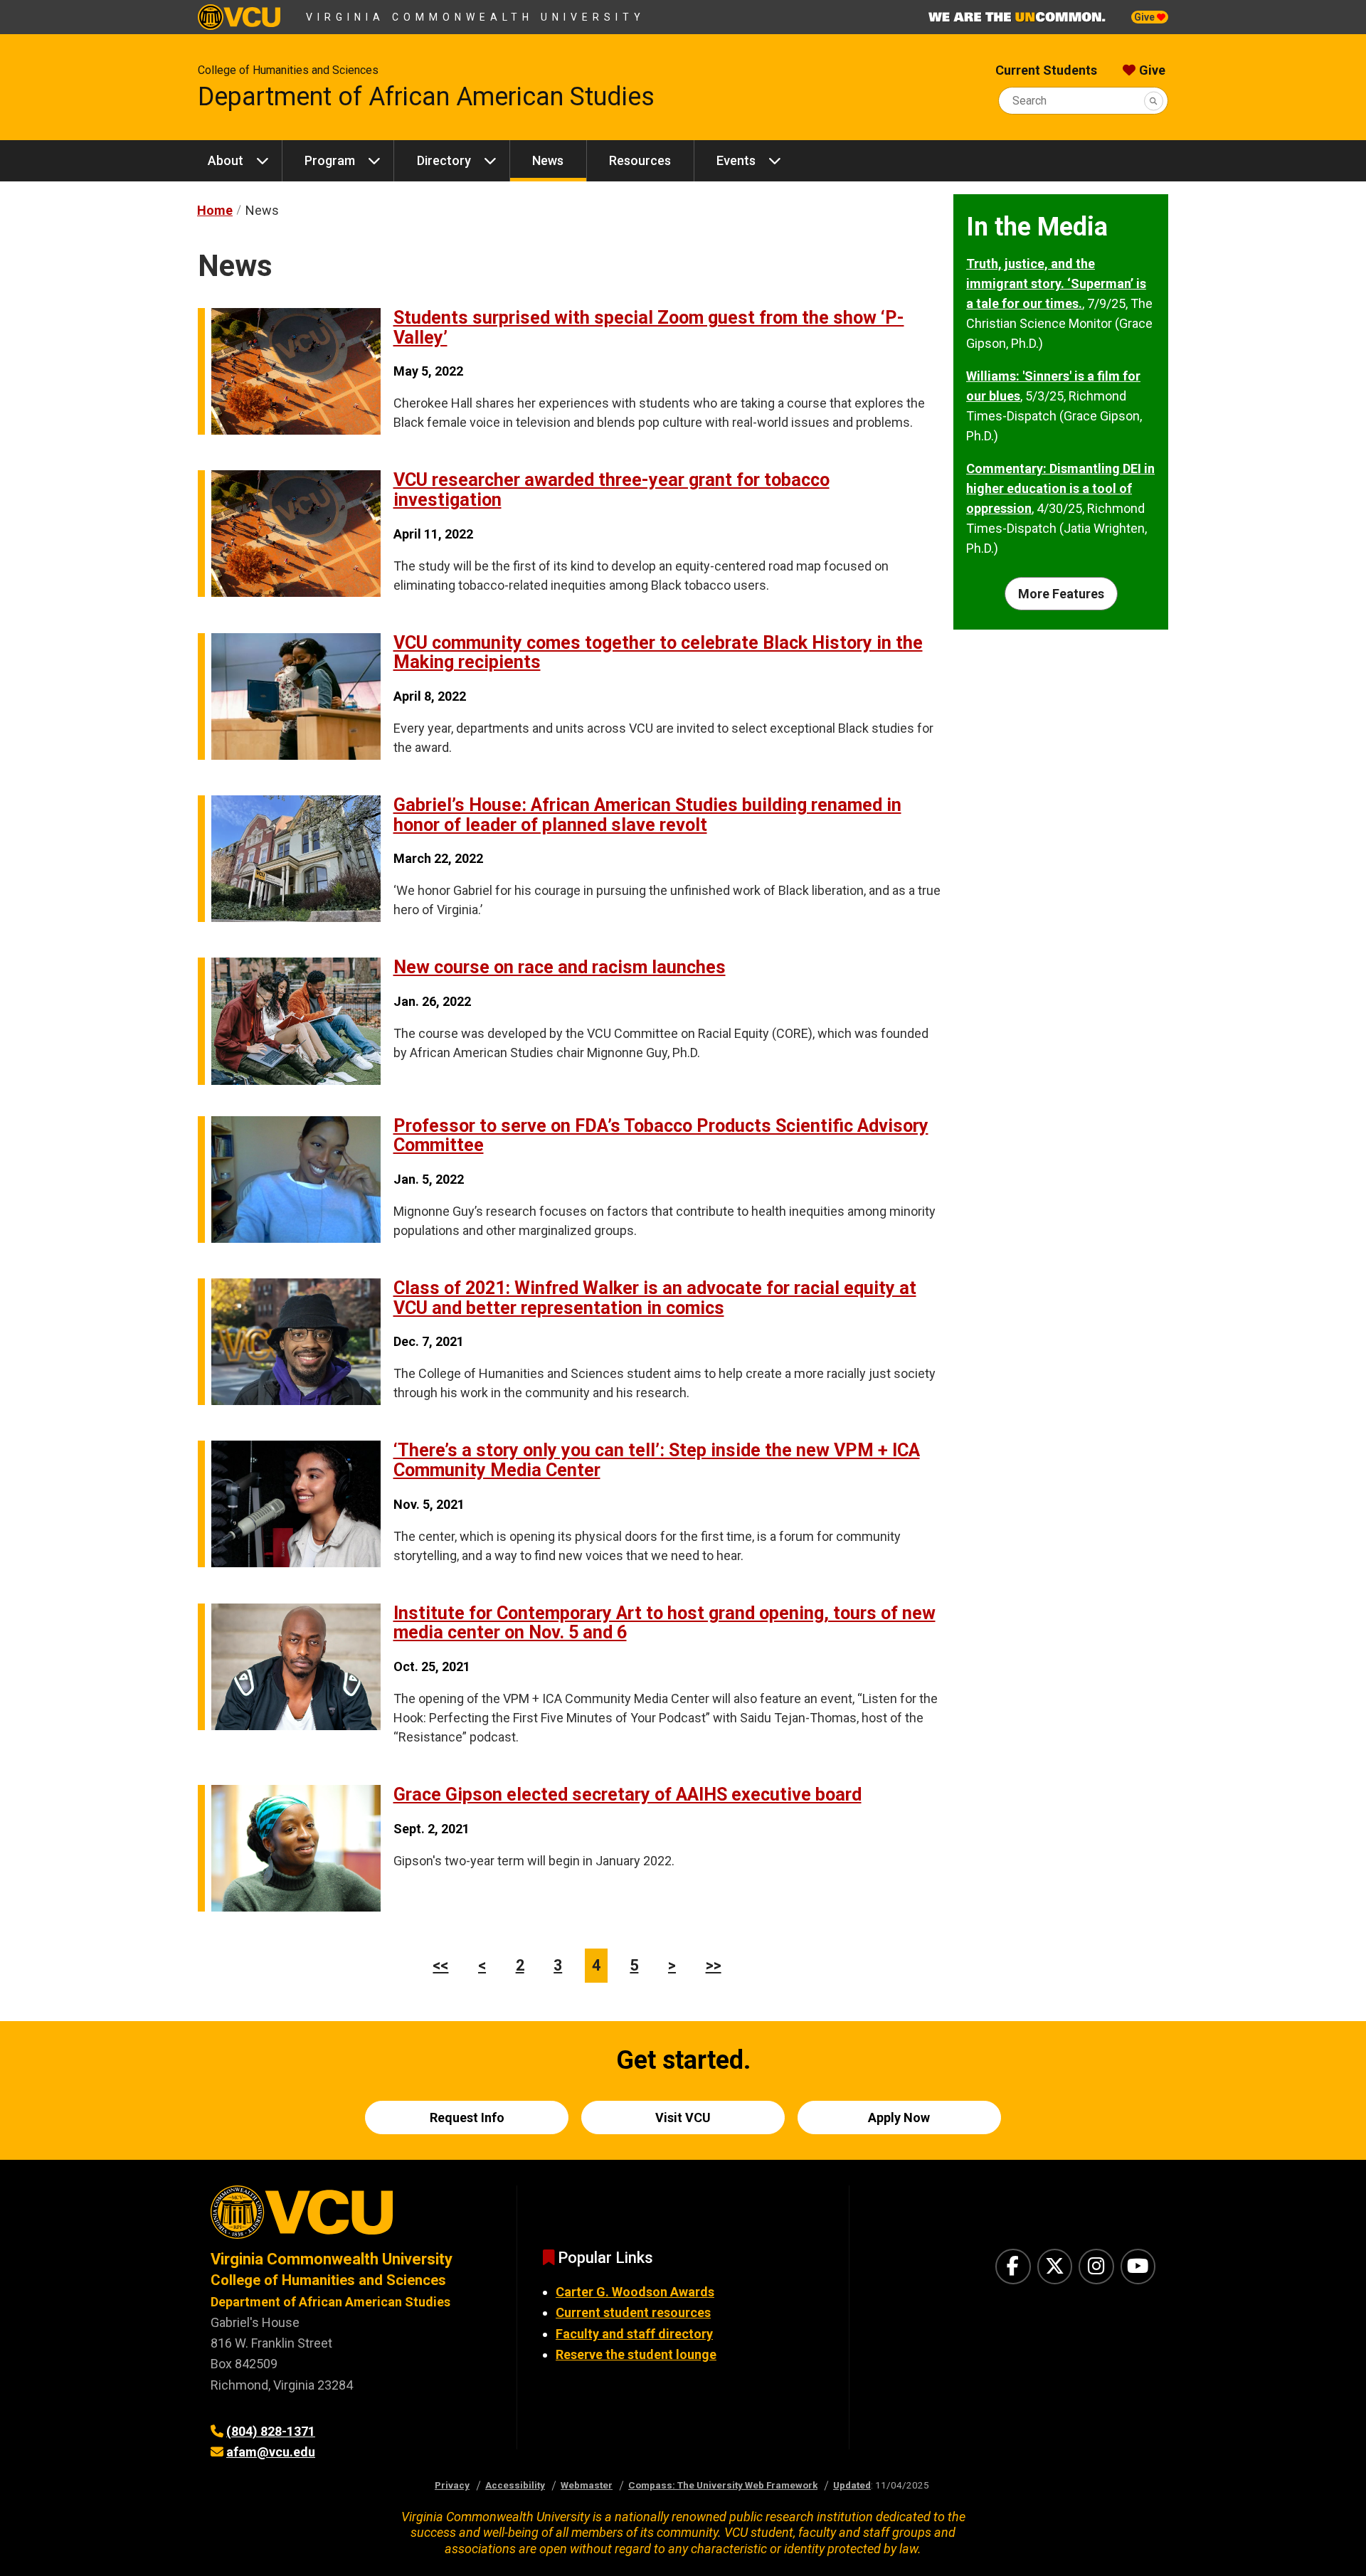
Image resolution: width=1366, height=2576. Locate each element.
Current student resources (633, 2312)
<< (440, 1965)
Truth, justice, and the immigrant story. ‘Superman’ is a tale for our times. (1056, 283)
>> (714, 1965)
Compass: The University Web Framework (723, 2485)
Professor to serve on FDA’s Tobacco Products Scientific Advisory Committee (661, 1136)
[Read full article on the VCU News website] (289, 430)
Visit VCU (683, 2117)
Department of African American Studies (426, 97)
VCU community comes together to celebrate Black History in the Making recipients (658, 653)
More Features (1061, 594)
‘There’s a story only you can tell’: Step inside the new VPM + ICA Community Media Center (657, 1460)
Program (330, 160)
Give (1145, 17)
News (548, 160)
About (226, 160)
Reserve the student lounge (636, 2354)
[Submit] (1154, 101)
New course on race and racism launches (560, 967)
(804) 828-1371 (271, 2431)
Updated (852, 2485)
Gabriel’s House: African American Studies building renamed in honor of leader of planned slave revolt (647, 815)
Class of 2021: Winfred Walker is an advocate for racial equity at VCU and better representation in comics (655, 1298)
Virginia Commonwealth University (476, 17)
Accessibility (515, 2485)
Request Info (467, 2117)
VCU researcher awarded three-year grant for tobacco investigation (611, 490)
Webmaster (587, 2485)
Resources (640, 160)
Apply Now (899, 2117)
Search (1029, 101)
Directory (444, 160)
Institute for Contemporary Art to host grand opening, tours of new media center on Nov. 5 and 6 (665, 1623)
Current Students (1046, 70)
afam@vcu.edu (271, 2452)
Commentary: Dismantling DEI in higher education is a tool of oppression (1060, 488)
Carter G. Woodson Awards (635, 2292)
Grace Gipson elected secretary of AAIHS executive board (628, 1795)
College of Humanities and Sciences (288, 70)
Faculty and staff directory (634, 2334)
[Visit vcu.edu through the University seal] (351, 2217)
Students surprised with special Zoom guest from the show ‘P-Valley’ (649, 328)
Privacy (452, 2485)
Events (736, 160)
